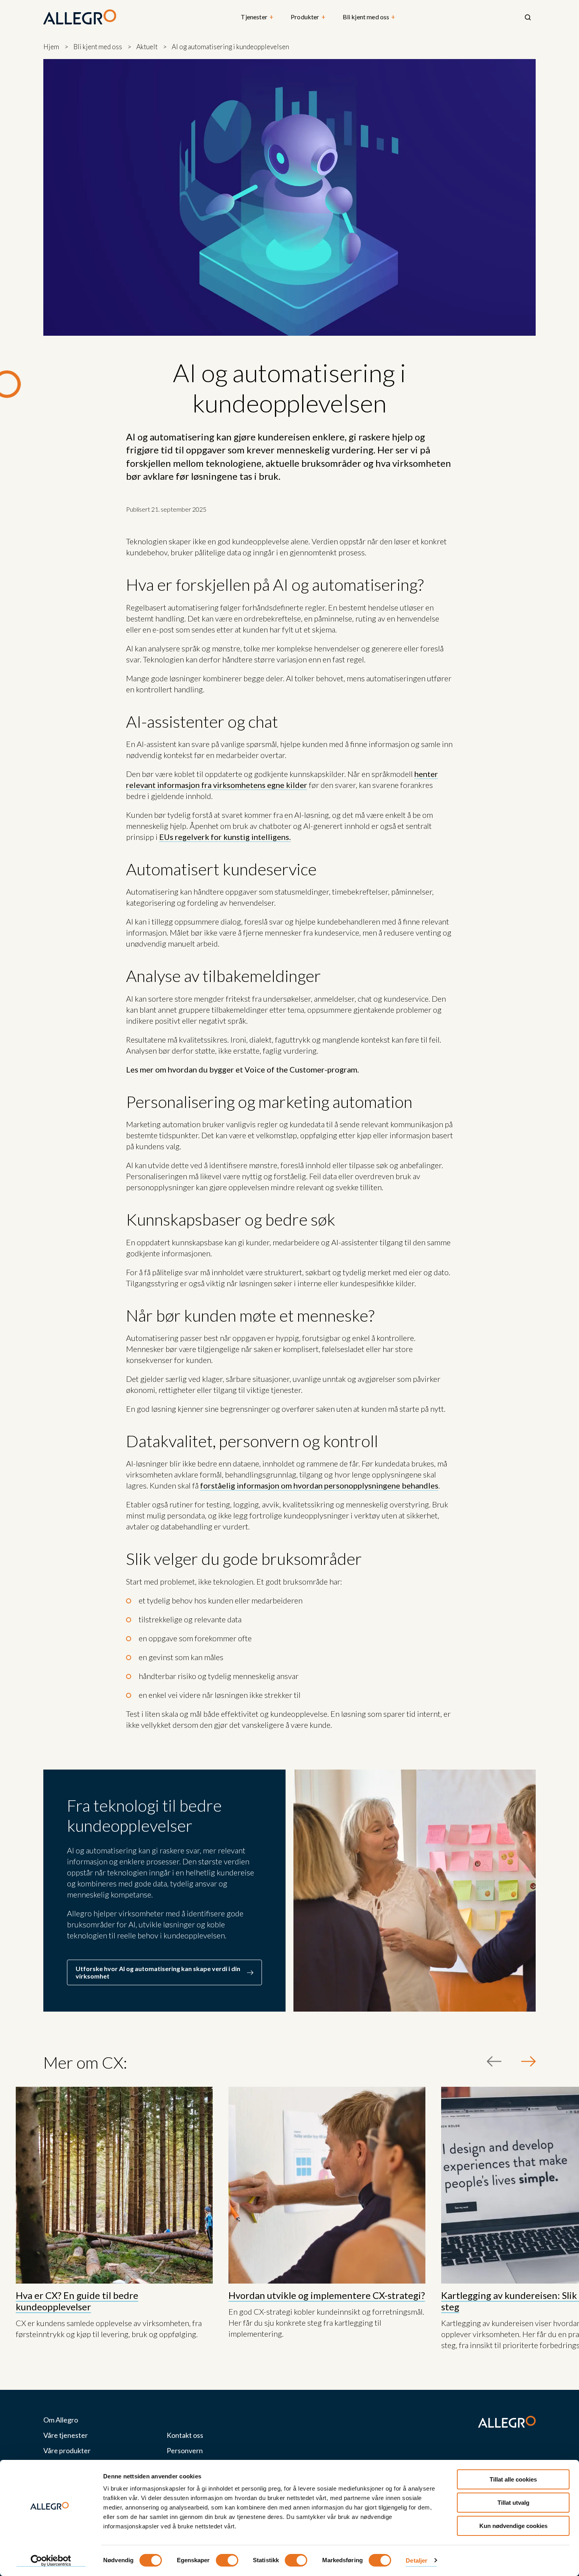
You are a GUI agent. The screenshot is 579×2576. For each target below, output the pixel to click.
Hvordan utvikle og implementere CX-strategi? (327, 2295)
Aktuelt (147, 47)
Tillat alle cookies (513, 2479)
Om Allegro (61, 2420)
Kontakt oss (185, 2435)
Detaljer (417, 2560)
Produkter (308, 17)
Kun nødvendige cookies (513, 2526)
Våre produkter (67, 2451)
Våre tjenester (66, 2435)
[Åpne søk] (528, 17)
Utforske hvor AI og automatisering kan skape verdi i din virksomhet (158, 1972)
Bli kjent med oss (369, 17)
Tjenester (257, 17)
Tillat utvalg (513, 2503)
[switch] (227, 2560)
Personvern (185, 2451)
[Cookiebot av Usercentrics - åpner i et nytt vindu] (51, 2561)
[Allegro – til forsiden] (80, 17)
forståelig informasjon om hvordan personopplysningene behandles (319, 1485)
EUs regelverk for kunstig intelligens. (225, 837)
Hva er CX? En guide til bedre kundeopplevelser (77, 2301)
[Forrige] (494, 2061)
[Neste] (528, 2061)
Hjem (51, 47)
